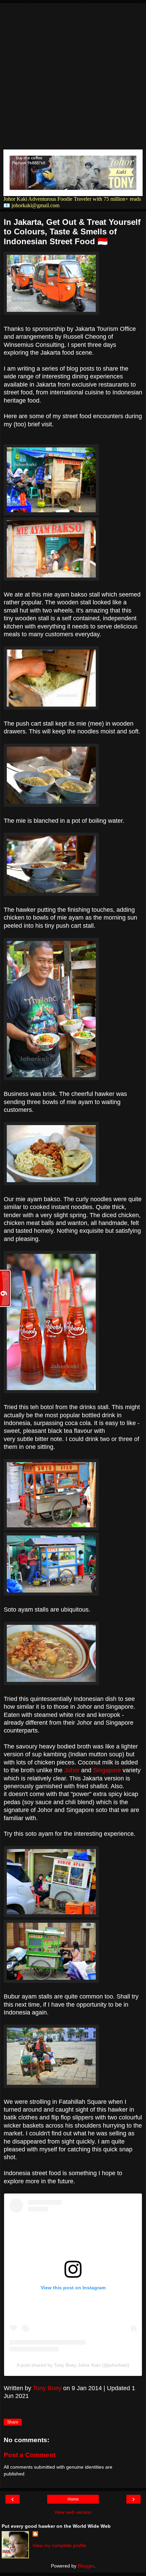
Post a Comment (30, 2455)
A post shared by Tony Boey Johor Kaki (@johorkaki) (73, 2365)
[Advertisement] (73, 76)
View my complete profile (59, 2545)
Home (73, 2499)
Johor (72, 1770)
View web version (73, 2512)
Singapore (107, 1770)
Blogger (86, 2566)
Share (13, 2422)
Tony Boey (47, 2388)
